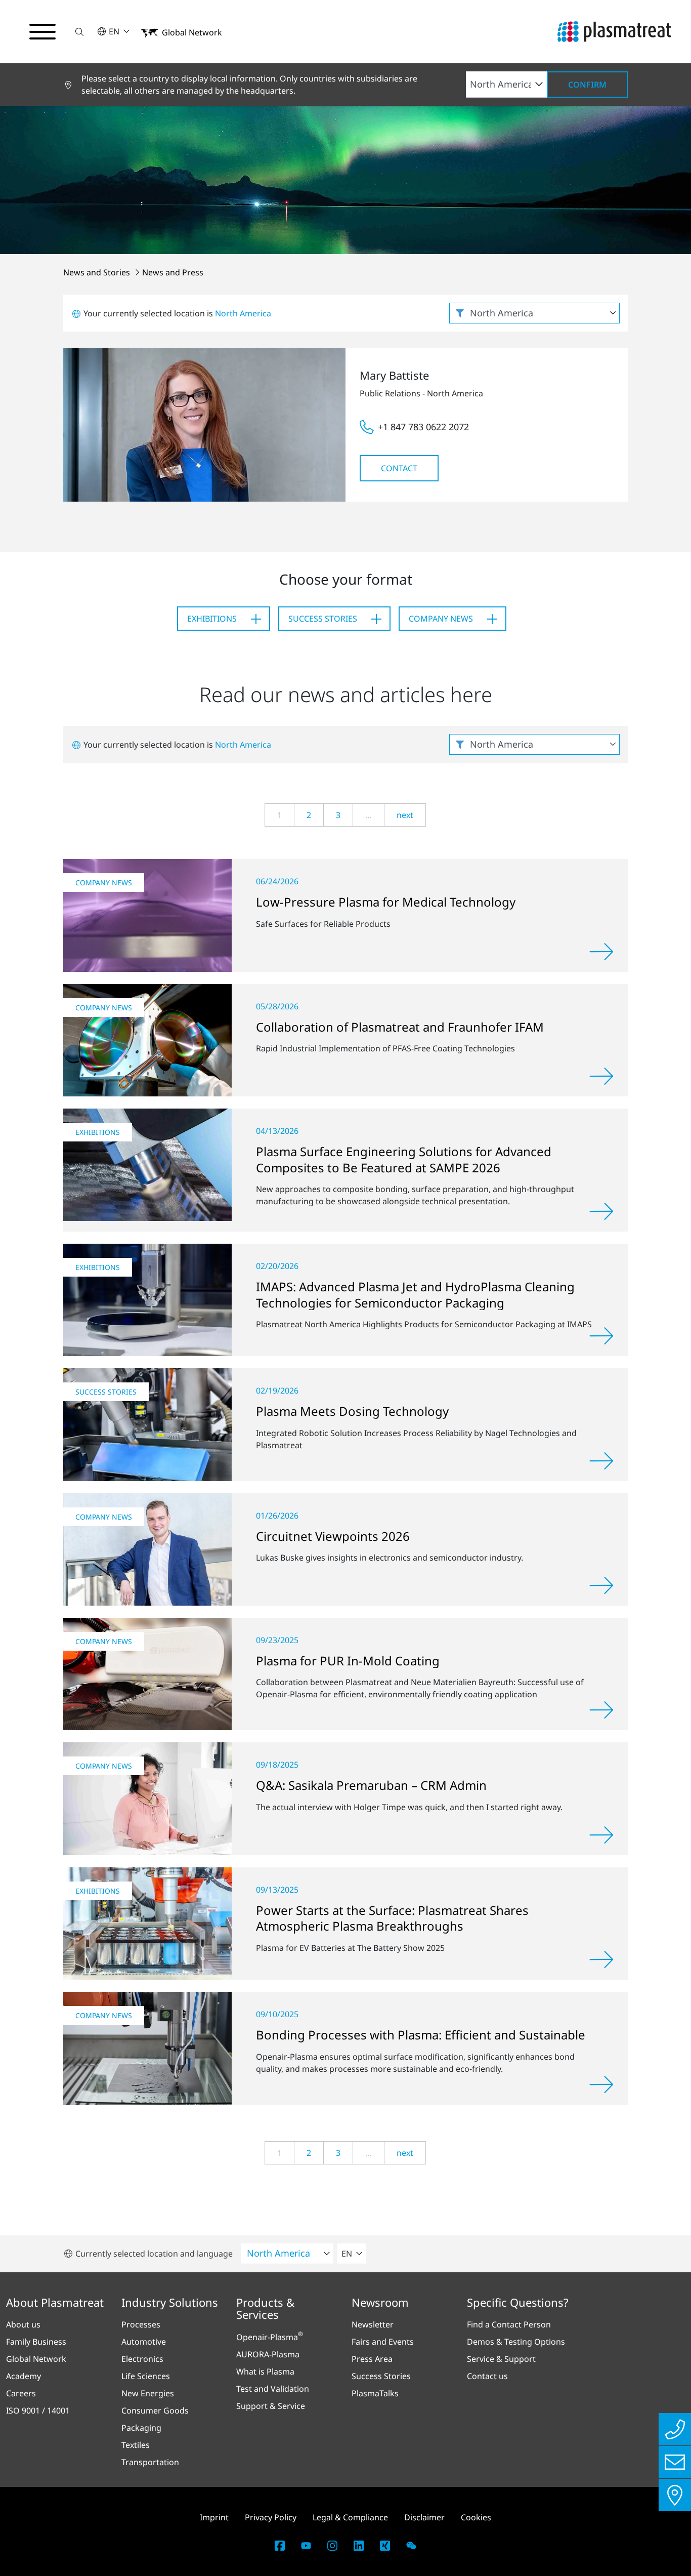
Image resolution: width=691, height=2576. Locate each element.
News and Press (173, 272)
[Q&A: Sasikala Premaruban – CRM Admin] (147, 1798)
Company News (441, 619)
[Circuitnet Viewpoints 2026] (147, 1549)
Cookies (476, 2517)
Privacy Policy (271, 2517)
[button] (79, 32)
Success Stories (323, 619)
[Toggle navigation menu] (42, 32)
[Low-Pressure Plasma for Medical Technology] (147, 915)
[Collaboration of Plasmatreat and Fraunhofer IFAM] (147, 1040)
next (405, 815)
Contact (399, 468)
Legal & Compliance (350, 2517)
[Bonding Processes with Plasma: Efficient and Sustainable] (147, 2048)
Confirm (587, 85)
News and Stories (98, 272)
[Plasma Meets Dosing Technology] (147, 1424)
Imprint (214, 2517)
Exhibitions (212, 619)
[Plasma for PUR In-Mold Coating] (147, 1674)
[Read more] (601, 952)
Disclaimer (424, 2517)
